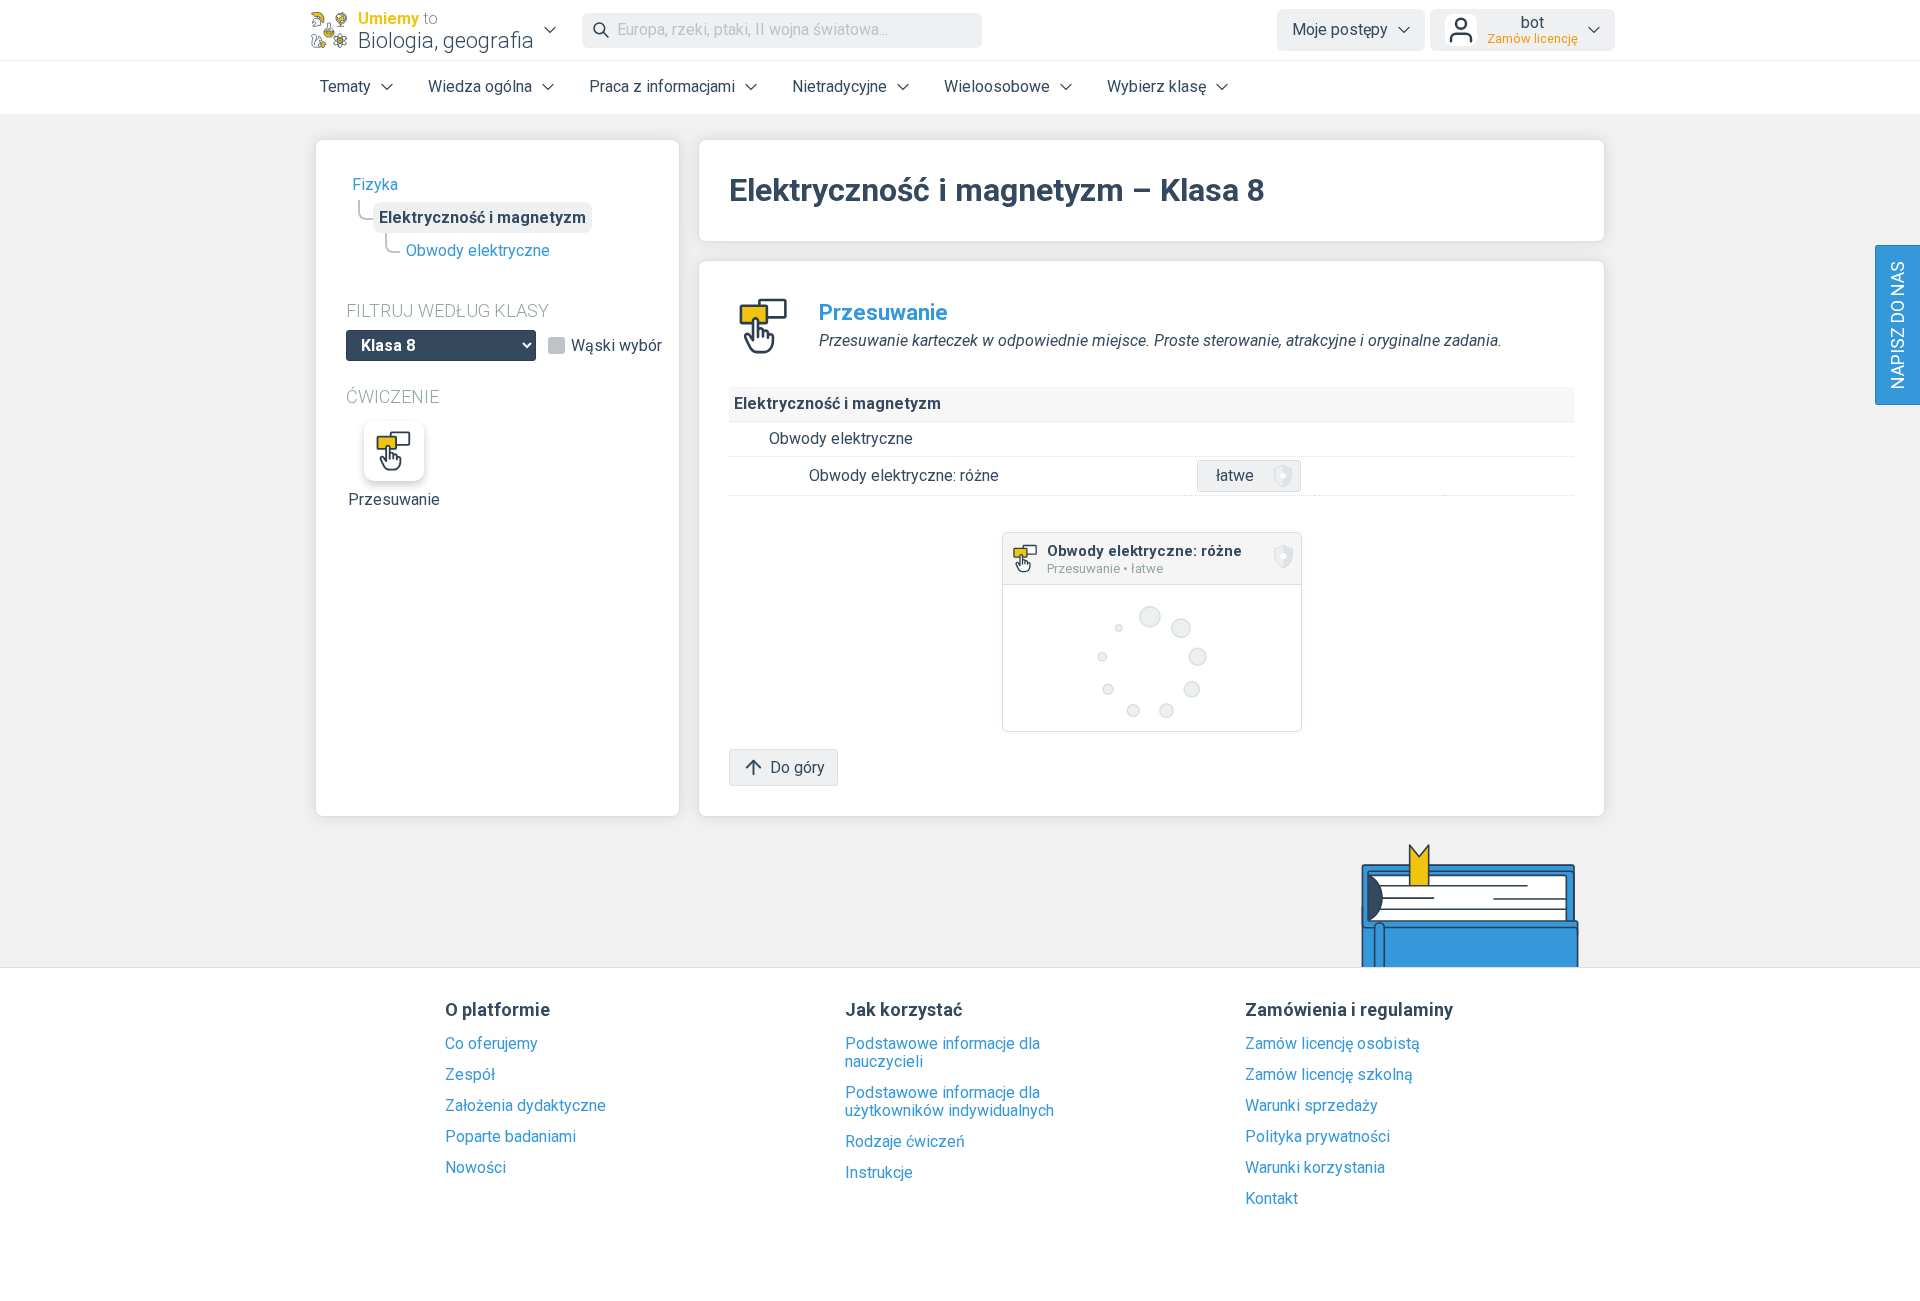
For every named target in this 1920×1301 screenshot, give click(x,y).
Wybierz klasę (1156, 86)
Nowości (475, 1168)
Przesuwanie (394, 499)
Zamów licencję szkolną (1329, 1075)
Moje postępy (1340, 29)
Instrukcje (879, 1173)
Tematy (345, 86)
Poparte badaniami (510, 1137)
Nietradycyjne (839, 86)
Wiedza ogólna (480, 86)
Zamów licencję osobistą (1332, 1044)
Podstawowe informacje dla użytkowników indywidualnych (949, 1102)
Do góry (797, 767)
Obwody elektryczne (478, 250)
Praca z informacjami (662, 86)
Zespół (470, 1075)
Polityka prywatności (1317, 1137)
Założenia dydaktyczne (525, 1106)
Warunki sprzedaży (1311, 1106)
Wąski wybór (616, 346)
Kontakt (1271, 1199)
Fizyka (375, 184)
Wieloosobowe (997, 86)
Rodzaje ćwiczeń (905, 1142)
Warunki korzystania (1315, 1168)
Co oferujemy (491, 1044)
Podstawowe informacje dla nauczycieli (942, 1053)
